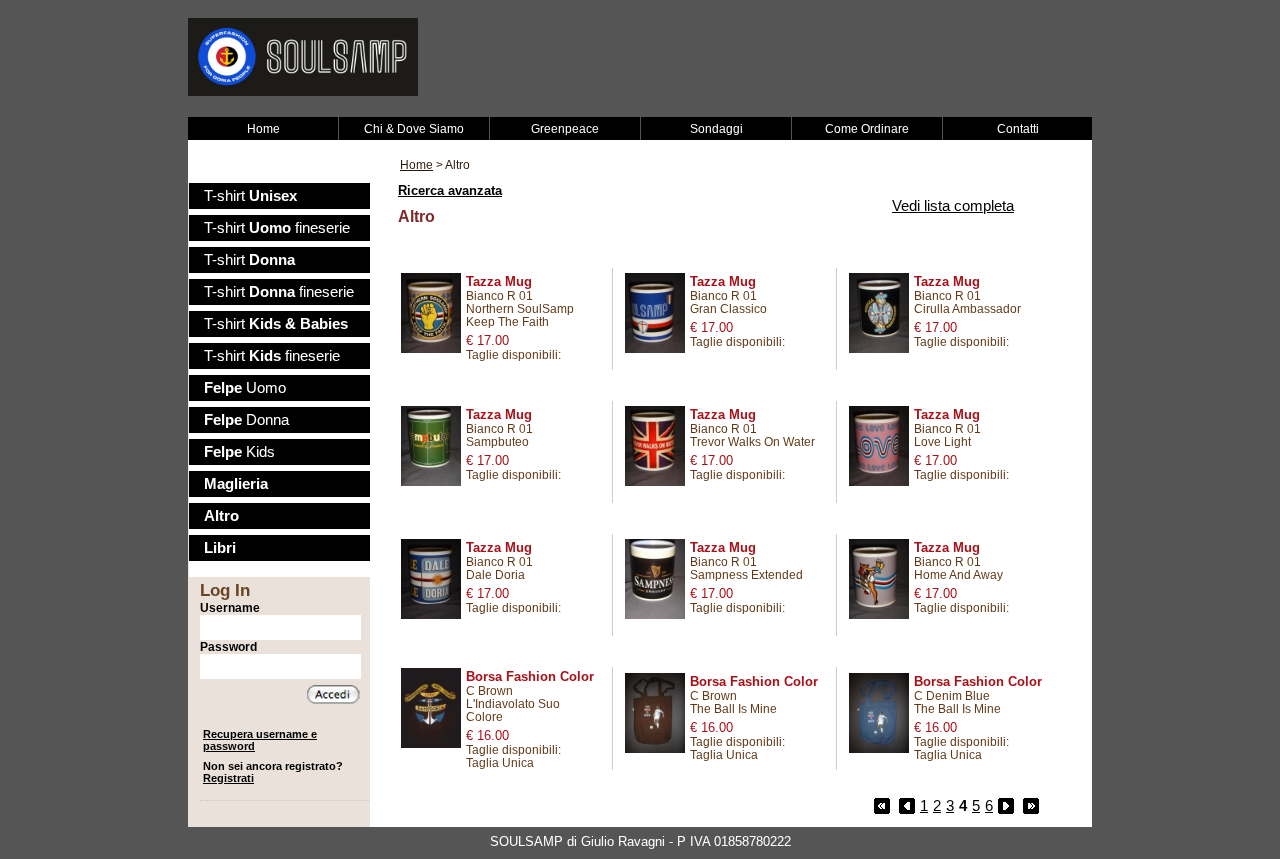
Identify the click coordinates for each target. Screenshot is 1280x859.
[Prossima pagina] (1006, 806)
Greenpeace (565, 129)
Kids (239, 452)
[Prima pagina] (882, 806)
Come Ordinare (867, 129)
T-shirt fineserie (277, 228)
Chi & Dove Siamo (414, 129)
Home (263, 129)
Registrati (228, 778)
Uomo (245, 388)
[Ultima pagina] (1031, 806)
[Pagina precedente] (907, 806)
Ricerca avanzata (450, 190)
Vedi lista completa (953, 206)
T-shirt (250, 196)
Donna (246, 420)
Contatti (1018, 129)
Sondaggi (716, 129)
